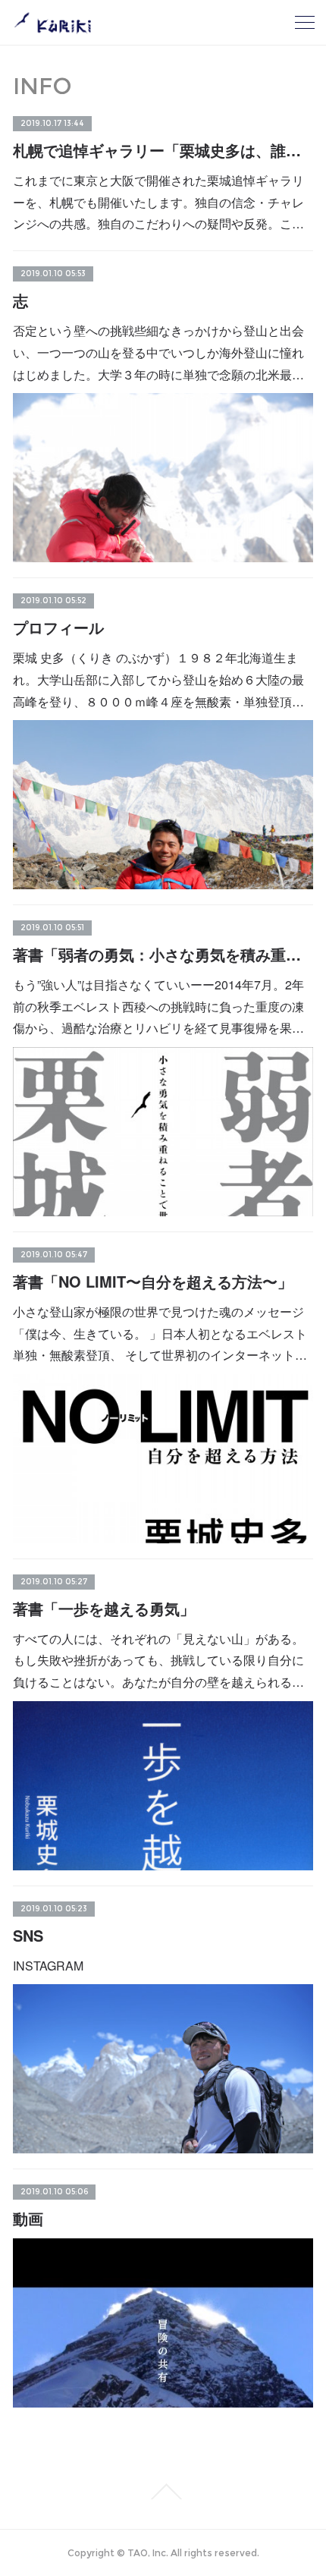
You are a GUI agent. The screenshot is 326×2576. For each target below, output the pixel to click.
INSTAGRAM (48, 1966)
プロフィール (58, 627)
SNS (28, 1935)
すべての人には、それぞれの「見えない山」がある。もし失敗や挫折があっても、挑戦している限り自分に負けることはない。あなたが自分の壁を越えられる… (158, 1661)
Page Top (163, 2492)
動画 (28, 2218)
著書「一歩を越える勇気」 (104, 1608)
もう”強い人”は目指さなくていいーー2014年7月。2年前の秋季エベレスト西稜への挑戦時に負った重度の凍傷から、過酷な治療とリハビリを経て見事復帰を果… (158, 1006)
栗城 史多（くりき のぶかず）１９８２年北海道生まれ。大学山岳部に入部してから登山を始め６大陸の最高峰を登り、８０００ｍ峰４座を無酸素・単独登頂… (158, 679)
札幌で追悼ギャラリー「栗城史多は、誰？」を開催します (163, 150)
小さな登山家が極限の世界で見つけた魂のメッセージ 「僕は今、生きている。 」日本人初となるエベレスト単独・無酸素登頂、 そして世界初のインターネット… (160, 1334)
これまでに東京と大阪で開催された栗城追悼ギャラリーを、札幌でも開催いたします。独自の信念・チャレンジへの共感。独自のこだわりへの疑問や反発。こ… (158, 202)
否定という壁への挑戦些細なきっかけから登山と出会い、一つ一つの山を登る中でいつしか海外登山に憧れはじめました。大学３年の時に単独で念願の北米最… (158, 352)
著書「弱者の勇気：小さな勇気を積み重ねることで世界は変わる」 (163, 954)
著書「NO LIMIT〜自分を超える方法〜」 (153, 1281)
